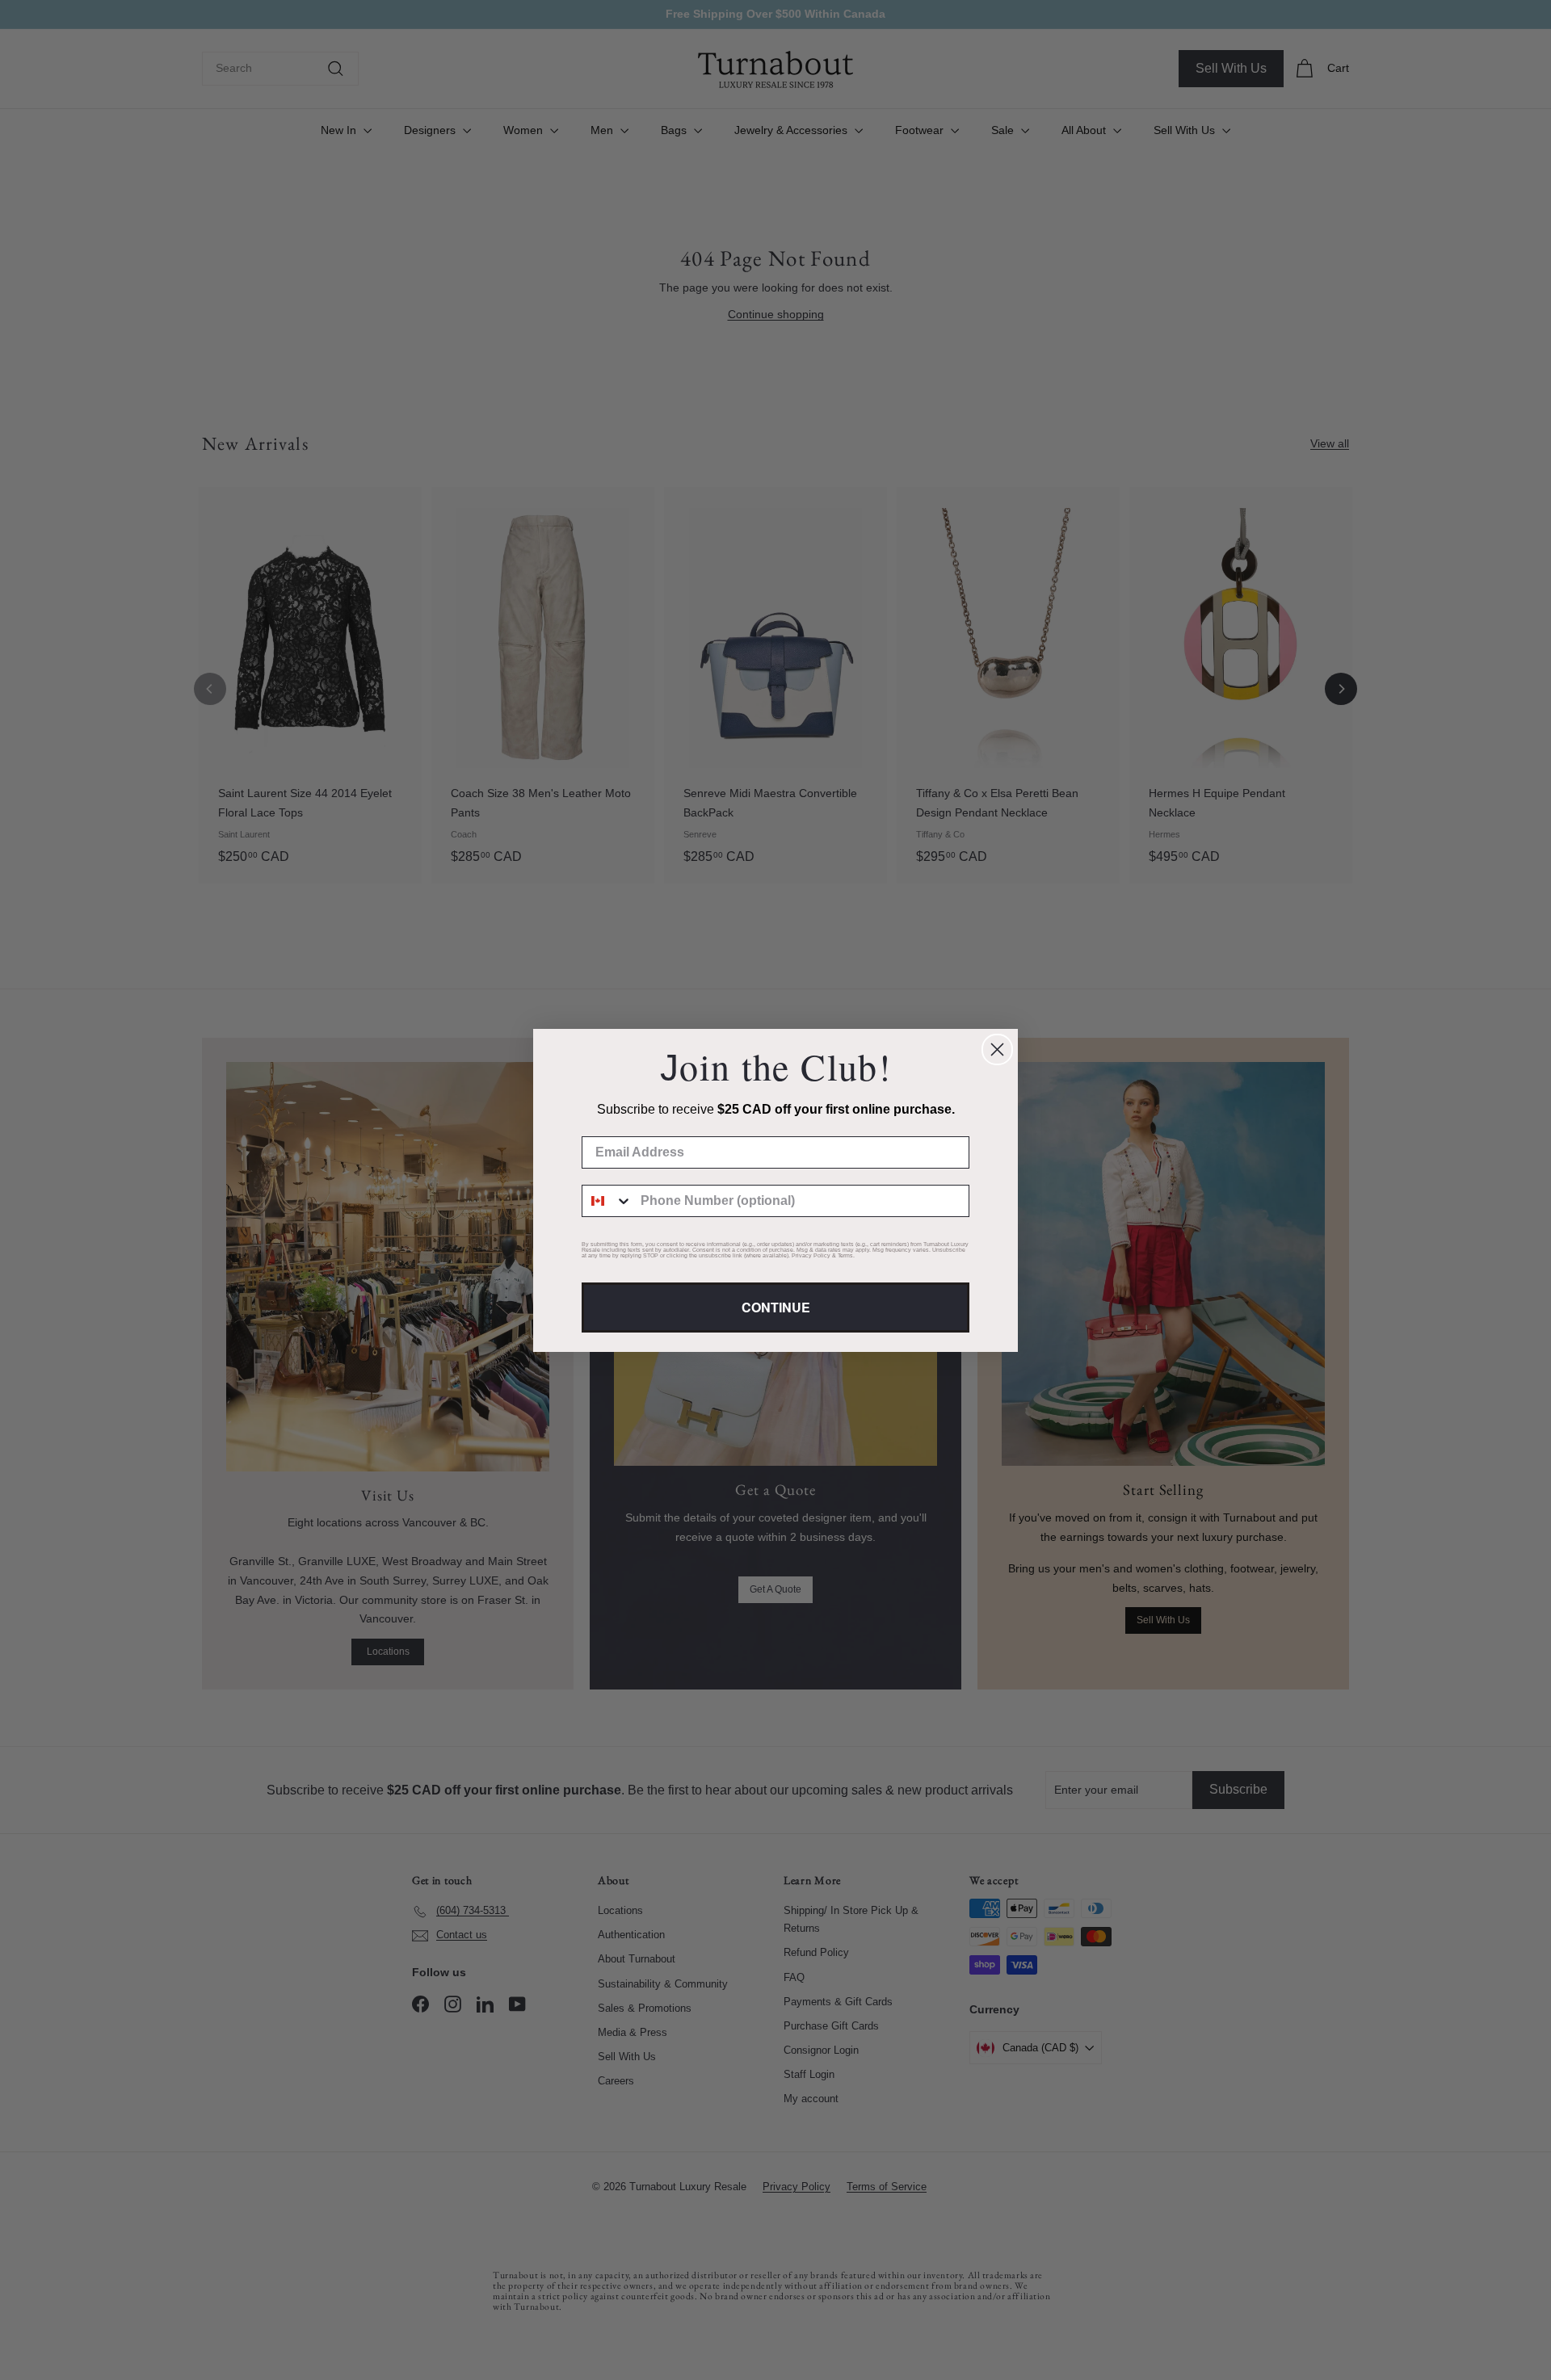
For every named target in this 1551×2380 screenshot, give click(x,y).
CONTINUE (776, 1307)
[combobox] (607, 1201)
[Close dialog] (997, 1049)
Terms (845, 1255)
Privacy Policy (811, 1255)
